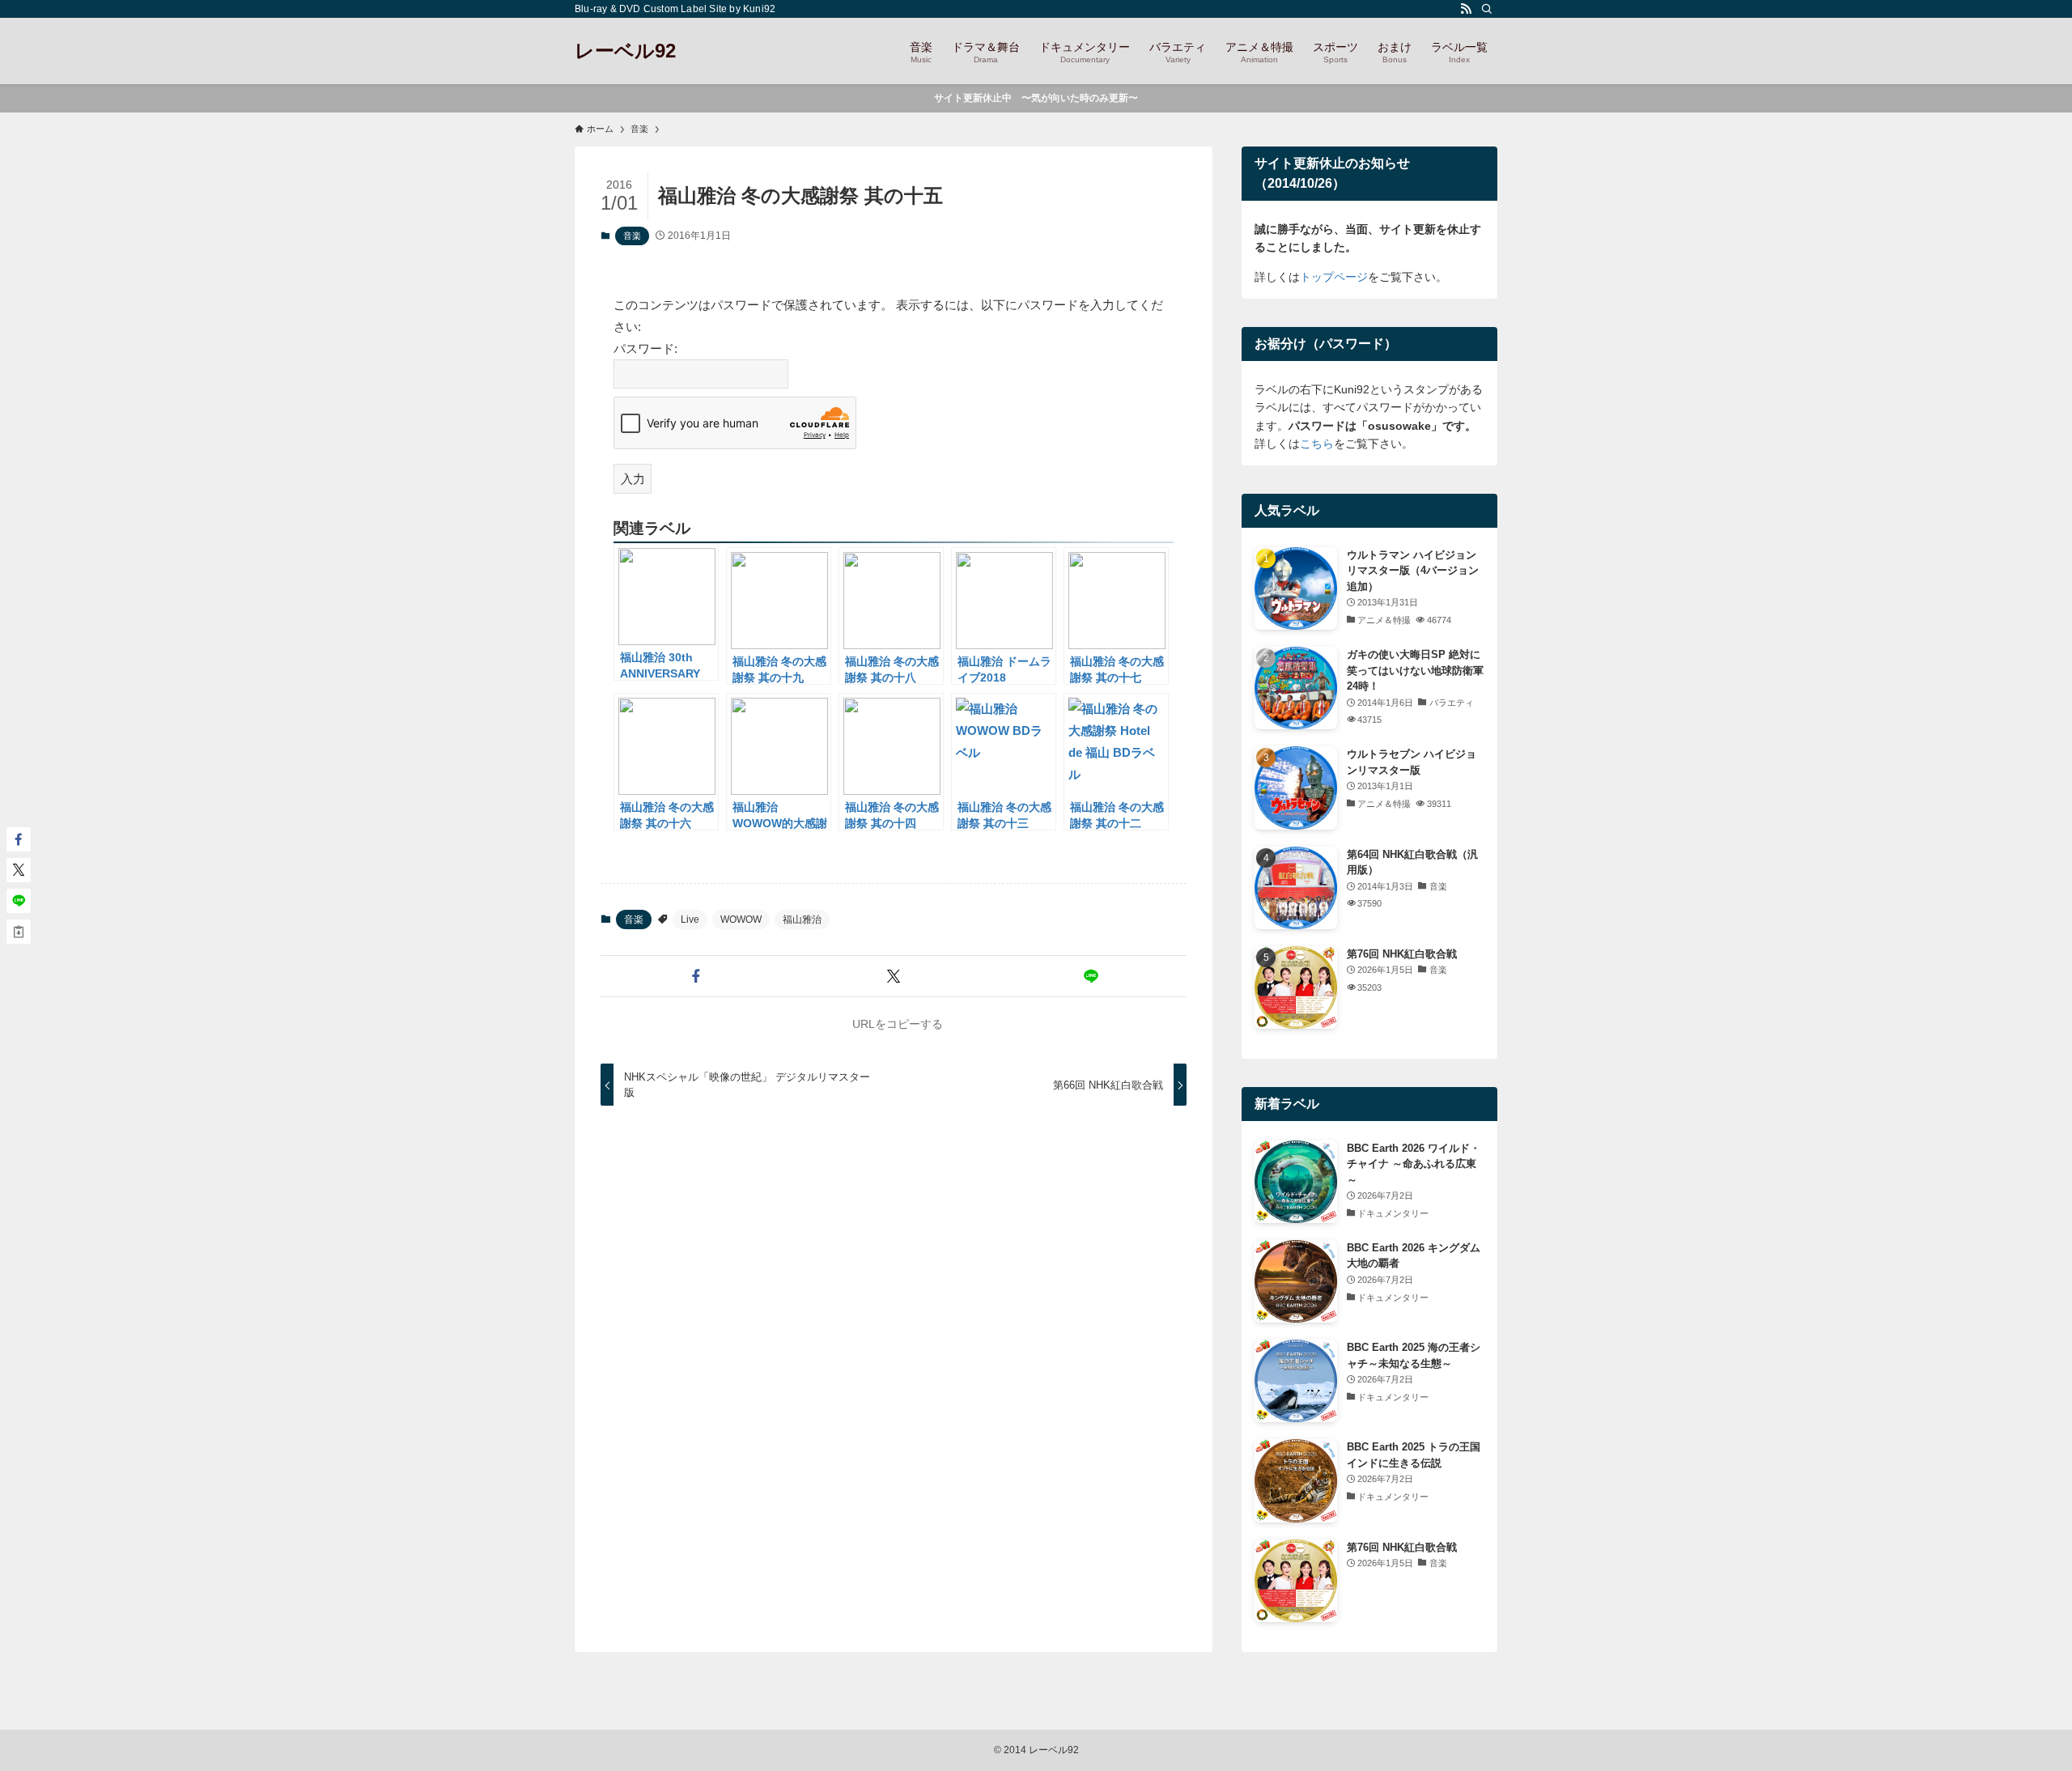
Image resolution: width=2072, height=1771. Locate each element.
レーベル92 (625, 51)
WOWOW (741, 919)
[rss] (1466, 9)
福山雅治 (802, 919)
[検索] (1487, 9)
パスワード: (645, 348)
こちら (1317, 444)
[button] (696, 976)
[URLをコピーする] (19, 932)
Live (690, 919)
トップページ (1334, 277)
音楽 (632, 236)
